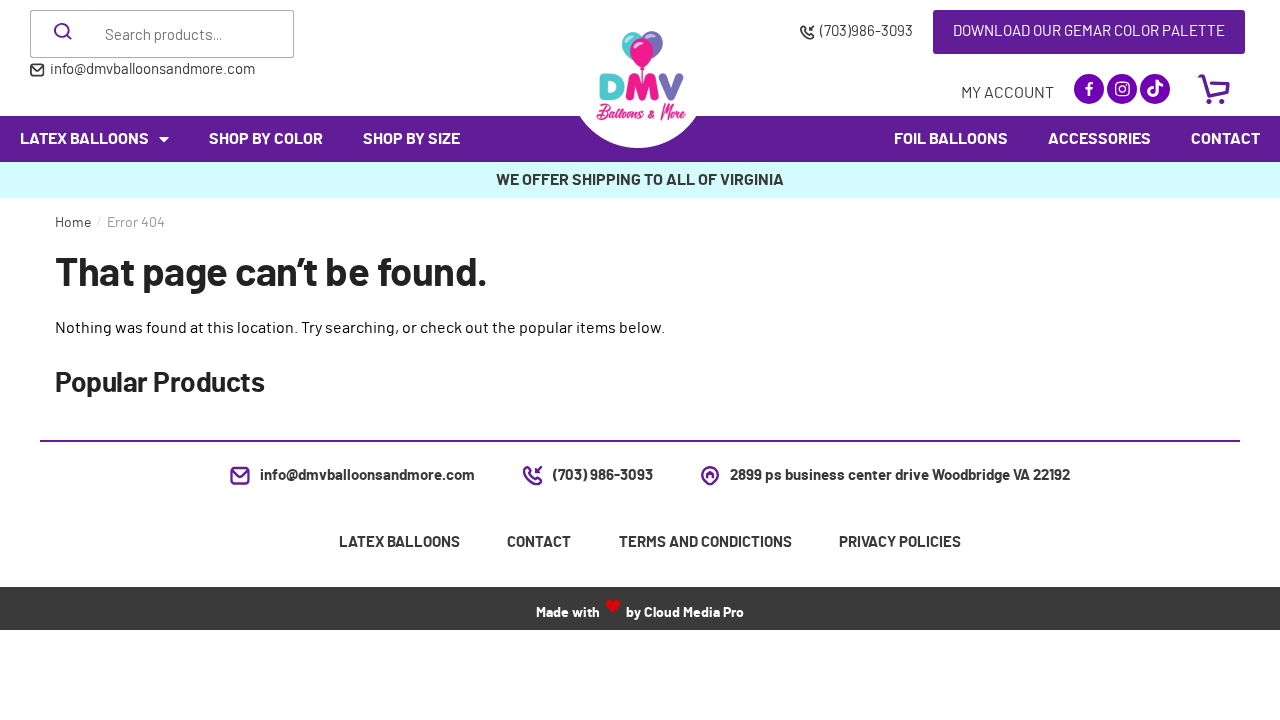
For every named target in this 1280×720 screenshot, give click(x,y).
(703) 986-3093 (603, 475)
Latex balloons (84, 139)
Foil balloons (951, 139)
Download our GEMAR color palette (1089, 31)
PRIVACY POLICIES (900, 542)
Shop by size (411, 139)
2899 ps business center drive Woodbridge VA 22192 (900, 475)
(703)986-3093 (866, 31)
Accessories (1099, 139)
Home (73, 223)
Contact (1225, 139)
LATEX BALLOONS (399, 542)
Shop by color (266, 139)
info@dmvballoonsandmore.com (152, 69)
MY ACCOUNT (1007, 93)
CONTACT (539, 542)
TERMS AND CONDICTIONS (705, 542)
